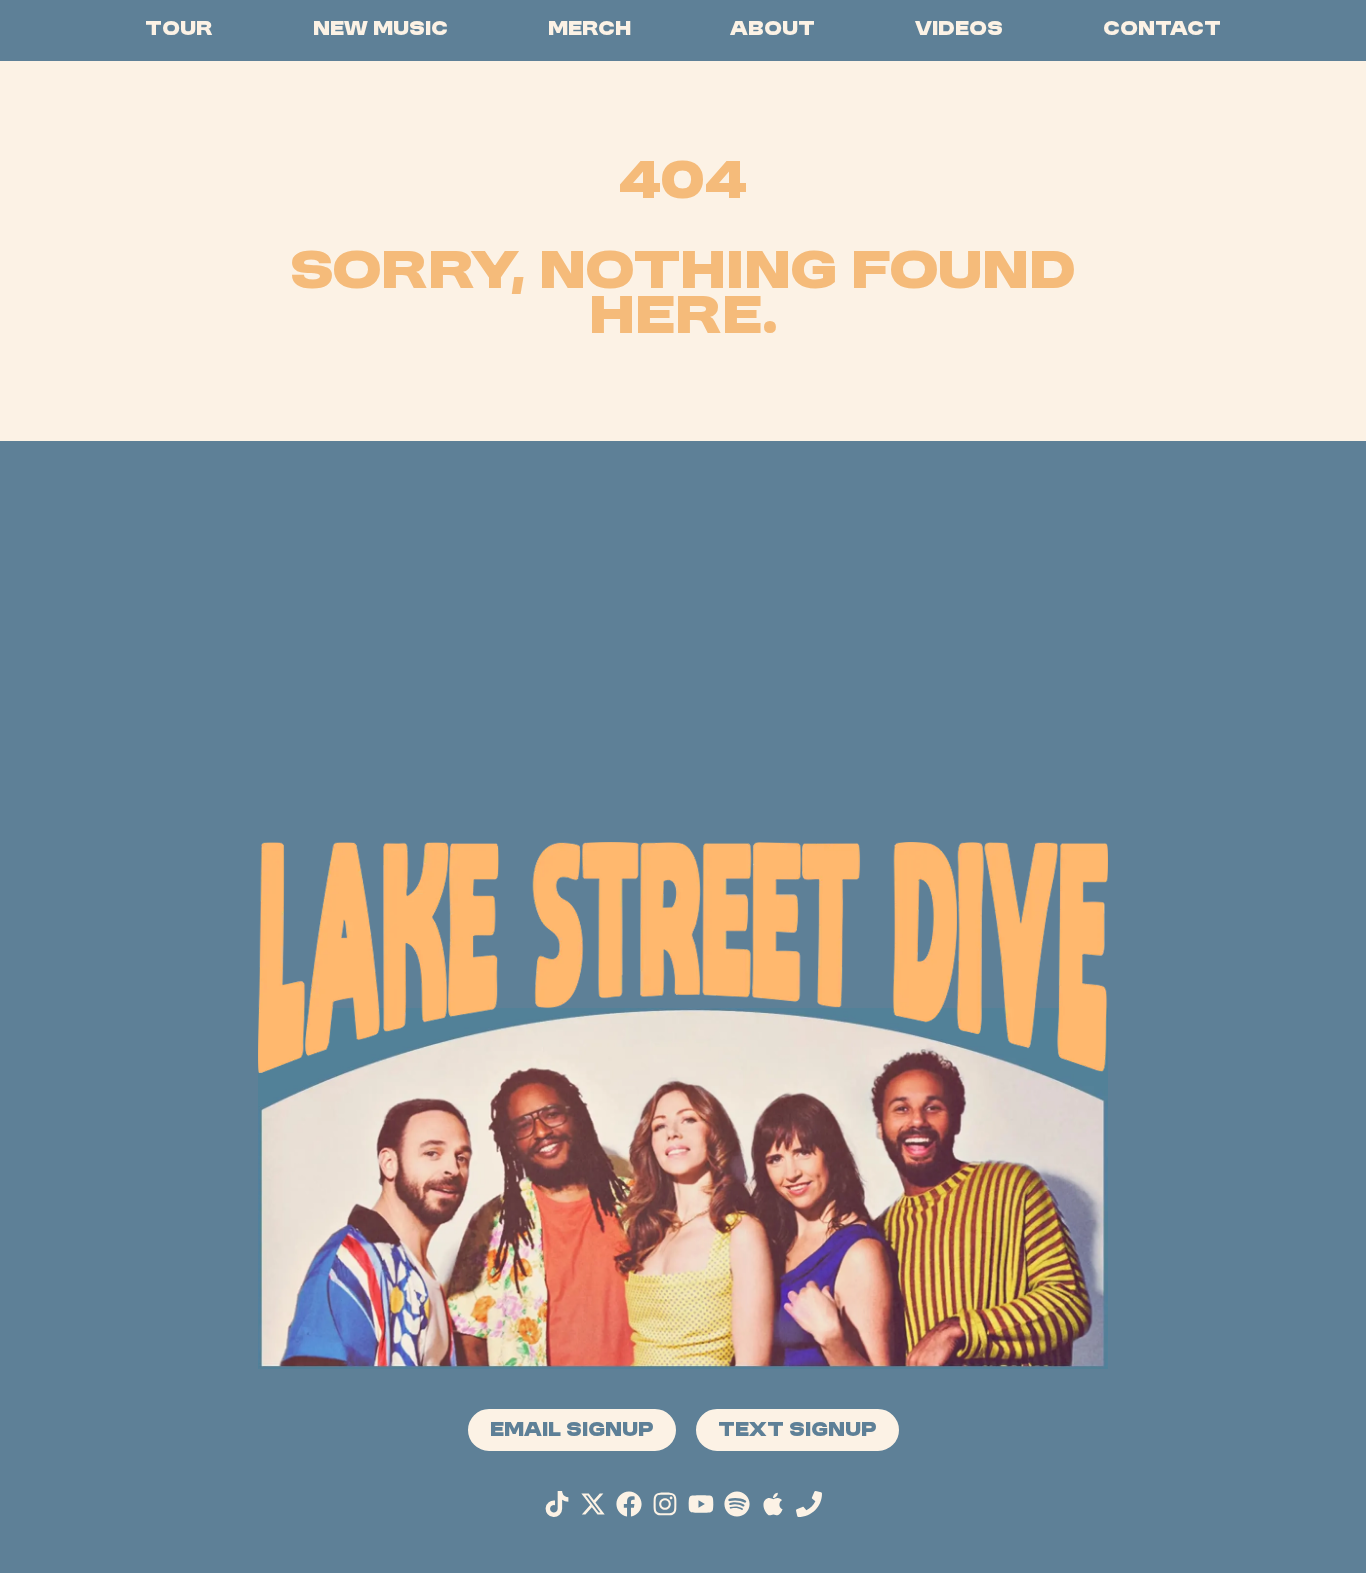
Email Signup (572, 1431)
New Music (380, 30)
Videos (959, 30)
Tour (179, 30)
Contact (1162, 30)
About (772, 30)
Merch (589, 30)
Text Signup (797, 1431)
